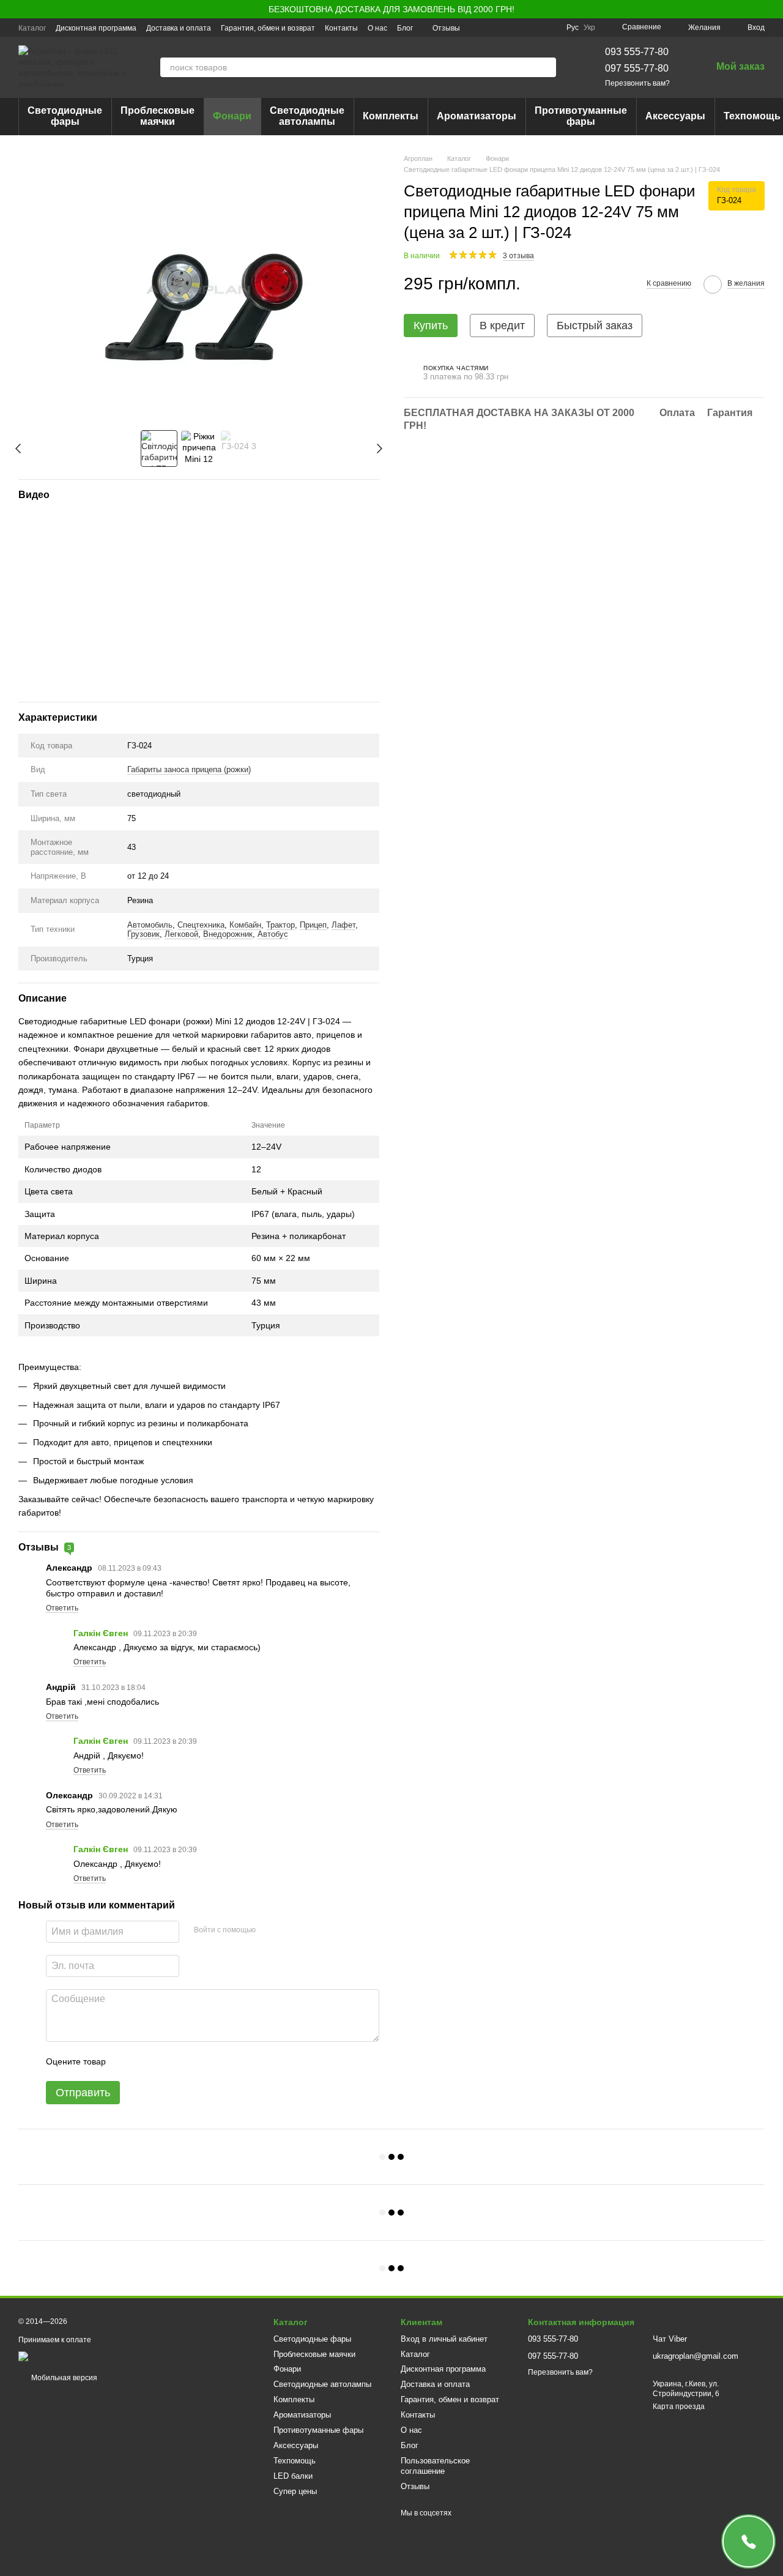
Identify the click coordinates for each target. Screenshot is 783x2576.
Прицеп (313, 925)
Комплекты (391, 116)
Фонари (232, 116)
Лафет (343, 925)
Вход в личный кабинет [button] (444, 2339)
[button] (773, 9)
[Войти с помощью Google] (289, 1930)
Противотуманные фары (581, 116)
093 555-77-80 (637, 52)
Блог (405, 28)
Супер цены (295, 2491)
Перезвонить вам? (637, 83)
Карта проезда (679, 2407)
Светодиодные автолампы (307, 116)
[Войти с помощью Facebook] (269, 1930)
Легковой (181, 934)
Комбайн (245, 925)
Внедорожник (228, 934)
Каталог (32, 28)
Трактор (280, 925)
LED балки (293, 2476)
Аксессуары (675, 116)
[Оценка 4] (185, 2061)
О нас (377, 28)
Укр (589, 28)
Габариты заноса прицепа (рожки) (189, 769)
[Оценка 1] (126, 2061)
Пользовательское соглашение (435, 2466)
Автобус (273, 934)
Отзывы (446, 28)
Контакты (341, 28)
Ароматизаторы (477, 116)
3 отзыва (518, 255)
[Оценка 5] (204, 2061)
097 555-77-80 (637, 68)
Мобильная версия (63, 2378)
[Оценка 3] (165, 2061)
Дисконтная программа (96, 28)
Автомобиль (150, 925)
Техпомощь (295, 2461)
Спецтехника (201, 925)
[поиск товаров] (546, 67)
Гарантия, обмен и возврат (268, 28)
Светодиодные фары (65, 116)
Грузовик (143, 934)
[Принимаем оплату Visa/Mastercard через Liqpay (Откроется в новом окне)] (108, 2356)
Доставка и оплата (179, 28)
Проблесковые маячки (158, 116)
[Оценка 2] (146, 2061)
